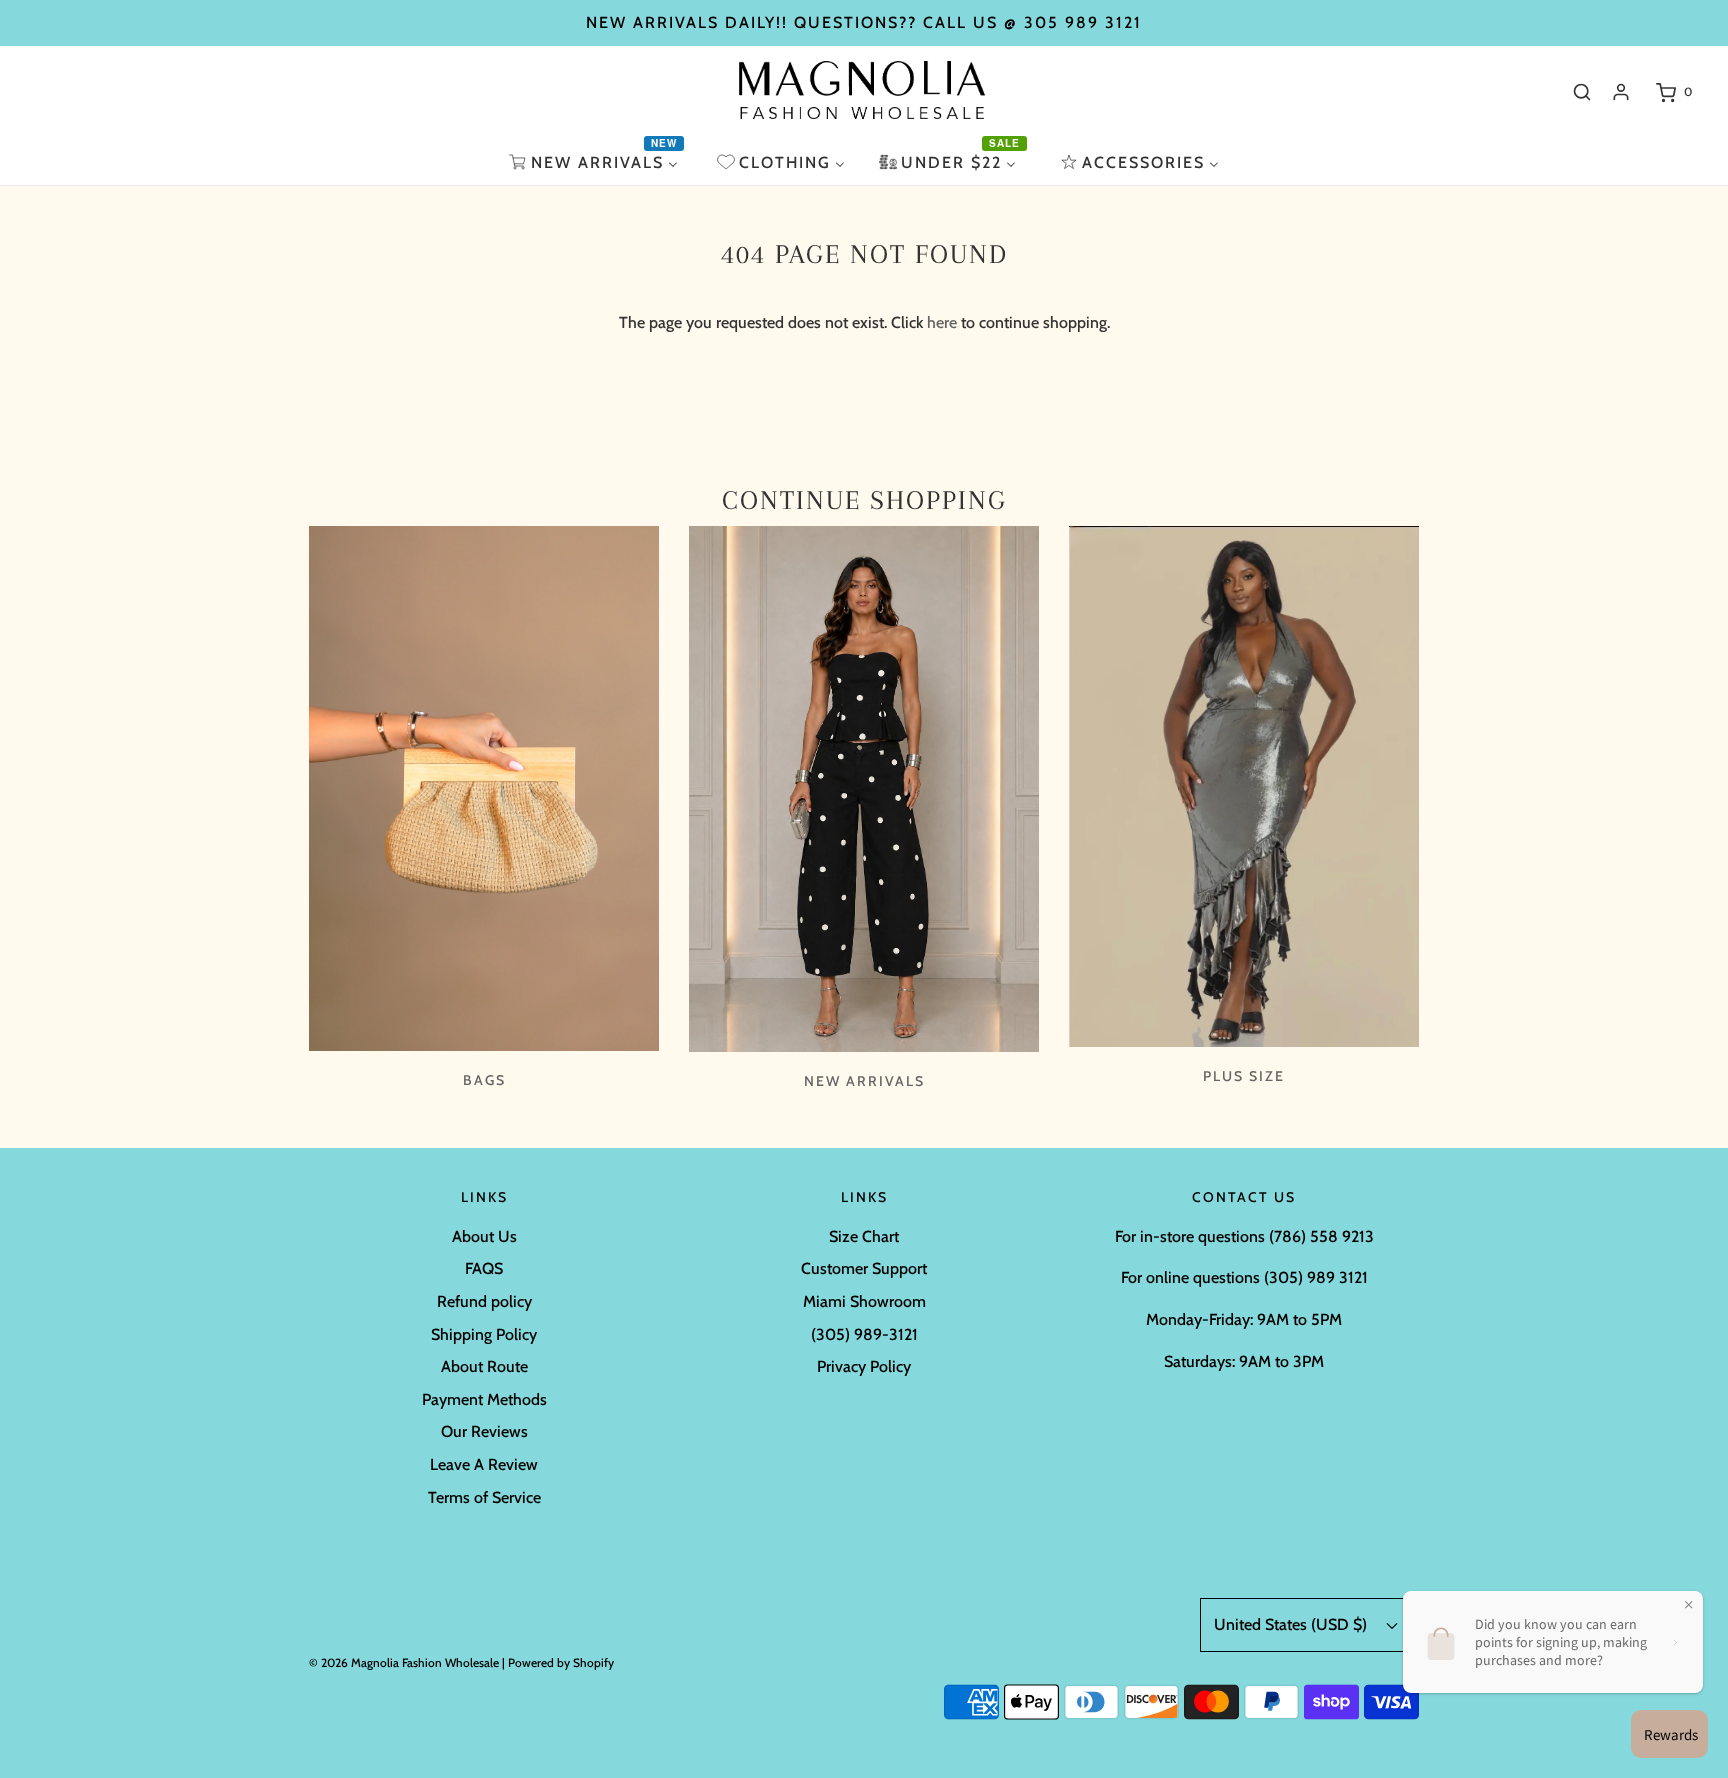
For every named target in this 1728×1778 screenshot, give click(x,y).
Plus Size (1244, 1076)
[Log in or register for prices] (1621, 92)
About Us (484, 1236)
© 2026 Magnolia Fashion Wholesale (404, 1662)
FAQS (484, 1268)
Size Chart (864, 1236)
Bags (484, 1080)
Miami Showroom (864, 1301)
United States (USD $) (1292, 1624)
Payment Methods (484, 1399)
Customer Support (864, 1268)
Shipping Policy (484, 1334)
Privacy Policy (864, 1366)
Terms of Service (484, 1497)
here (942, 322)
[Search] (1582, 92)
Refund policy (484, 1301)
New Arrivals (864, 1081)
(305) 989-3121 (864, 1334)
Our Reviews (484, 1431)
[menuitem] (596, 162)
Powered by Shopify (561, 1662)
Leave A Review (484, 1464)
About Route (484, 1366)
